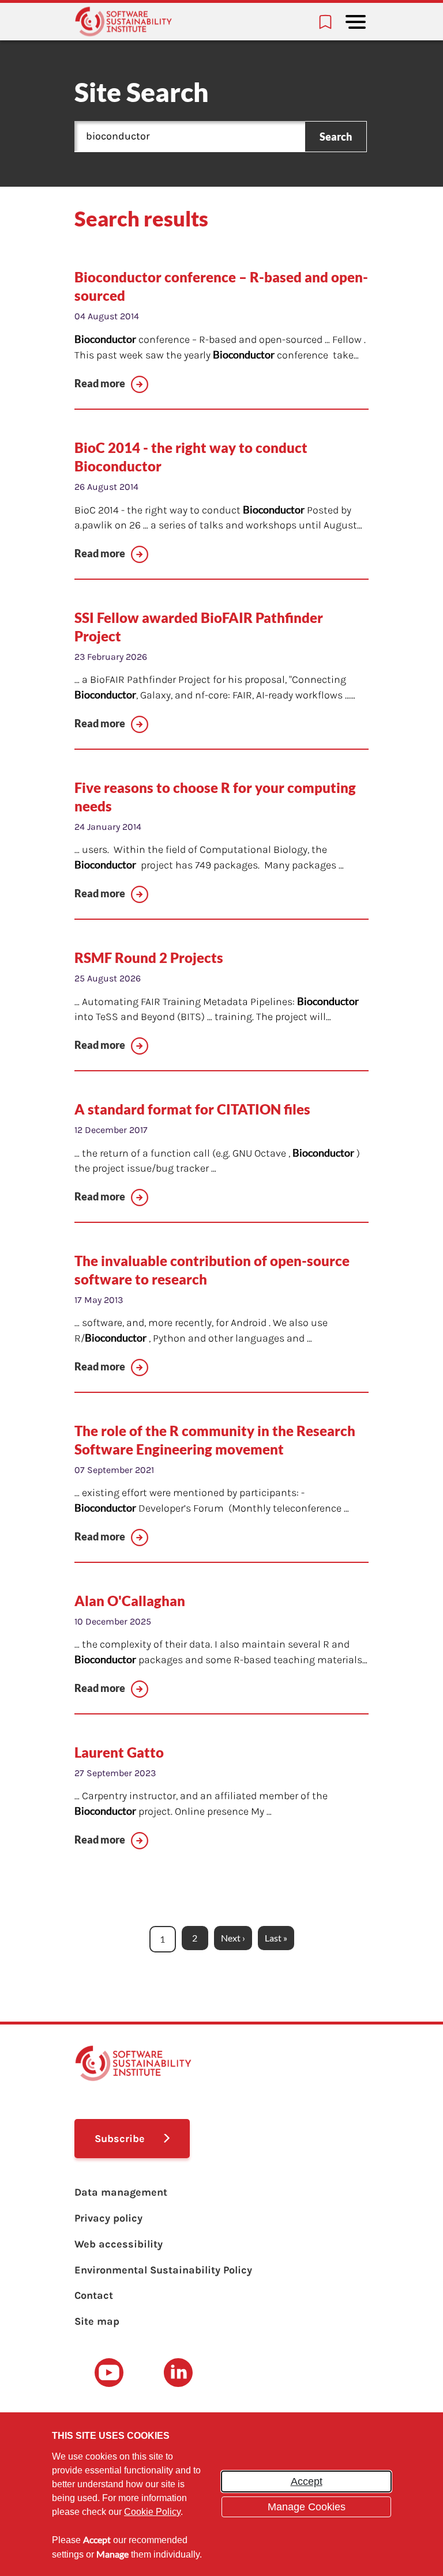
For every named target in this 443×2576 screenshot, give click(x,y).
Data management (121, 2192)
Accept (307, 2481)
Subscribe (120, 2139)
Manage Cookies (307, 2507)
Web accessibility (119, 2244)
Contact (94, 2295)
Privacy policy (108, 2218)
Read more (100, 383)
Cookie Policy (152, 2512)
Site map (97, 2321)
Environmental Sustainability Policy (163, 2270)
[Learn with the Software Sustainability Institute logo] (123, 22)
